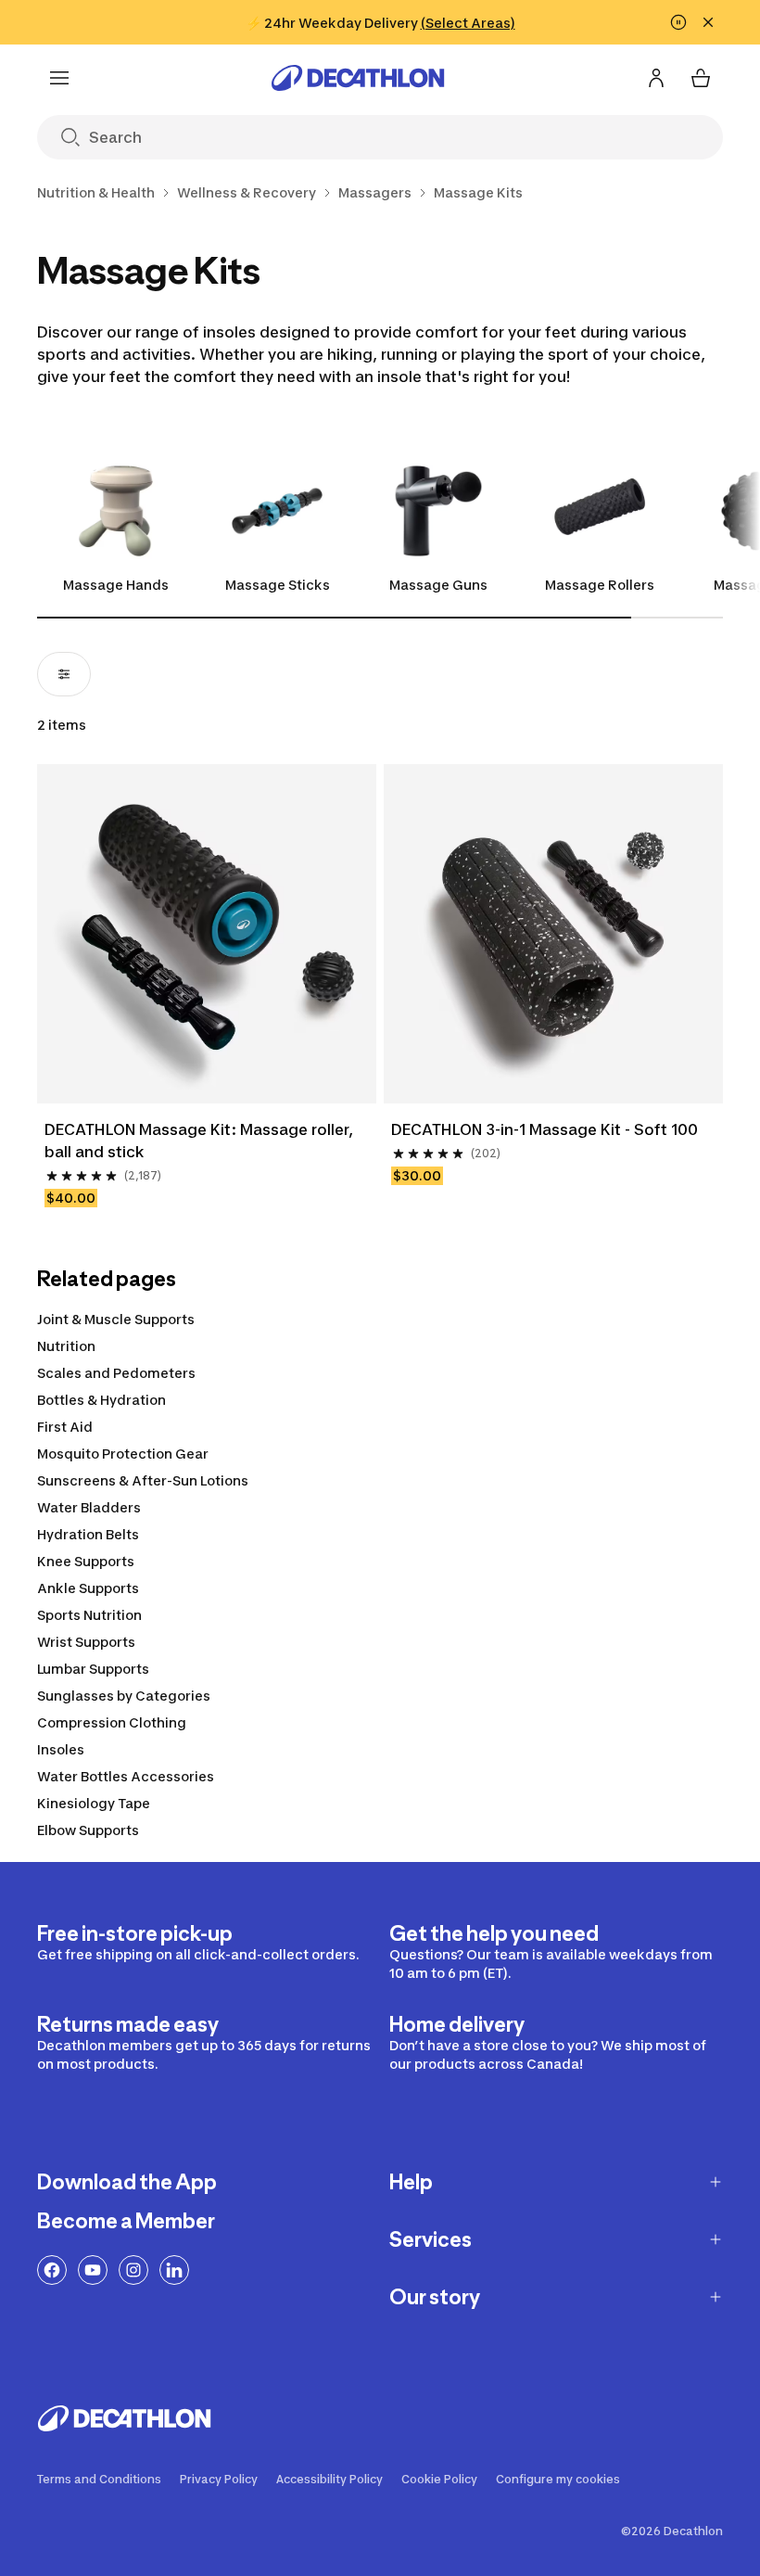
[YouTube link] (93, 2270)
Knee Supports (86, 1561)
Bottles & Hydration (101, 1400)
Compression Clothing (112, 1722)
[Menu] (59, 78)
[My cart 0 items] (701, 78)
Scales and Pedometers (116, 1373)
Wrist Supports (86, 1642)
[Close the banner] (708, 22)
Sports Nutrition (89, 1615)
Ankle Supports (88, 1588)
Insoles (61, 1749)
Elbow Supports (88, 1830)
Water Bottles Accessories (126, 1776)
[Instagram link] (133, 2270)
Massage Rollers (600, 585)
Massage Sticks (278, 585)
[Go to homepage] (358, 78)
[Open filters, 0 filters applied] (64, 674)
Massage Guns (438, 585)
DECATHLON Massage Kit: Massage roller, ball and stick (201, 1141)
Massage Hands (116, 585)
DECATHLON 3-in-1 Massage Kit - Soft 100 (545, 1129)
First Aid (65, 1427)
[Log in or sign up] (656, 78)
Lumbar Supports (93, 1669)
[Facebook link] (52, 2270)
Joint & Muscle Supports (116, 1319)
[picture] (207, 934)
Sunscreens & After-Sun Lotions (143, 1480)
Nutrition (66, 1346)
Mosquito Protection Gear (123, 1454)
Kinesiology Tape (94, 1803)
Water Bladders (89, 1507)
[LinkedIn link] (174, 2270)
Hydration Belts (88, 1534)
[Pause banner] (678, 22)
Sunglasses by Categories (124, 1696)
